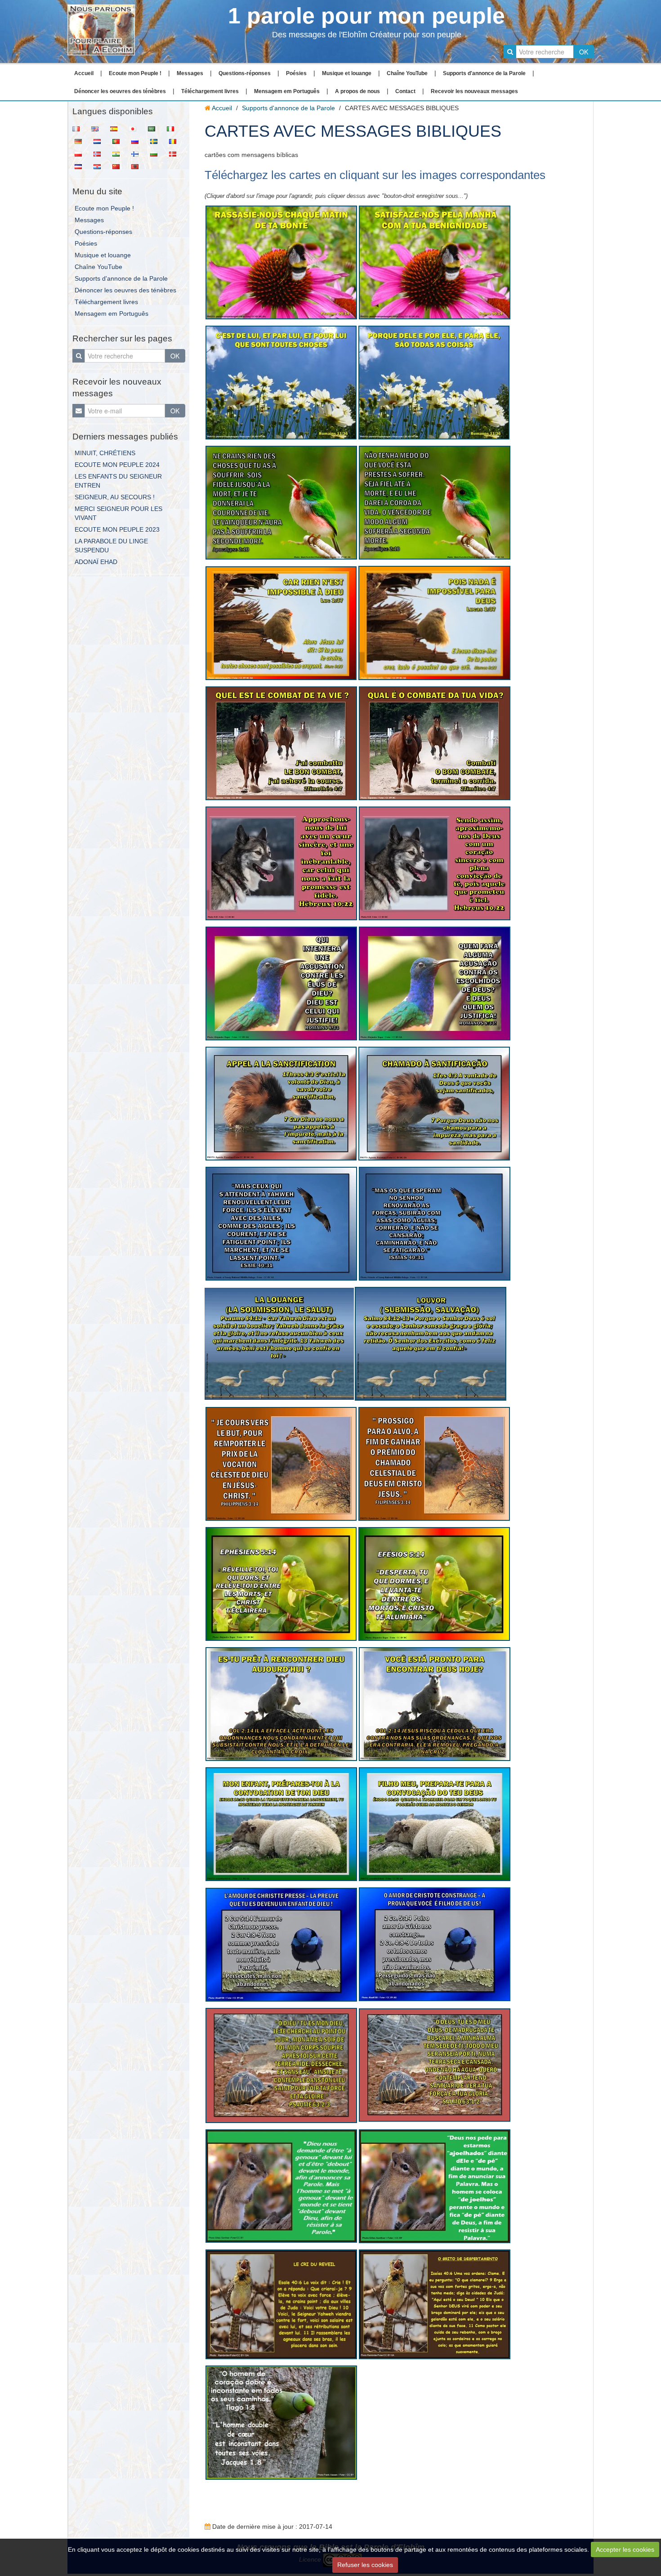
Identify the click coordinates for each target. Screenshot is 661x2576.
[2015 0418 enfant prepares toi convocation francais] (281, 1824)
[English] (98, 128)
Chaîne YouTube (407, 73)
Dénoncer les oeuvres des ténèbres (120, 91)
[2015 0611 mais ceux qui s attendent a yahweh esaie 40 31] (281, 1223)
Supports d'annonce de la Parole (484, 73)
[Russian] (138, 141)
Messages (190, 73)
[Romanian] (175, 141)
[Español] (116, 128)
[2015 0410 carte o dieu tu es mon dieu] (281, 2065)
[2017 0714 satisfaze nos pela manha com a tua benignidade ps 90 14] (435, 262)
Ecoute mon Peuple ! (135, 73)
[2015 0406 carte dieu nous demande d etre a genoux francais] (281, 2186)
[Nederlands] (100, 141)
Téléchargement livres (210, 91)
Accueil (84, 73)
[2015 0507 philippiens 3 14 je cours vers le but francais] (281, 1463)
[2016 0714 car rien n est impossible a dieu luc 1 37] (281, 623)
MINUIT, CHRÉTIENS (105, 453)
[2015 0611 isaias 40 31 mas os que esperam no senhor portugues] (435, 1223)
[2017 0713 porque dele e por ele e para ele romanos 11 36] (434, 382)
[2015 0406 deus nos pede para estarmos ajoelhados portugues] (435, 2186)
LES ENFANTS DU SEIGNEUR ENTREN (118, 481)
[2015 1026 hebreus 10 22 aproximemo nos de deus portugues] (435, 863)
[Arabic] (154, 128)
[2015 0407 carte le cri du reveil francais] (281, 2304)
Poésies (296, 73)
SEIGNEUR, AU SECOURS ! (115, 497)
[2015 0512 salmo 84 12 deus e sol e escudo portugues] (431, 1343)
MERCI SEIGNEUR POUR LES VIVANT (118, 513)
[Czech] (81, 166)
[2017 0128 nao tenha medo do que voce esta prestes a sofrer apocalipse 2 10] (435, 502)
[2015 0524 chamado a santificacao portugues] (434, 1103)
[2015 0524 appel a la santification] (281, 1103)
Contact (405, 91)
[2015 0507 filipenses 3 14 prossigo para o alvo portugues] (434, 1463)
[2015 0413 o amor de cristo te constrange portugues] (435, 1944)
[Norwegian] (100, 153)
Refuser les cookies (365, 2565)
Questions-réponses (245, 73)
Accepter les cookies (625, 2549)
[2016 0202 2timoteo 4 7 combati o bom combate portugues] (435, 743)
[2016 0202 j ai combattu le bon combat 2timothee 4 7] (281, 743)
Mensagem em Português (287, 91)
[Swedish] (156, 141)
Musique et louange (347, 73)
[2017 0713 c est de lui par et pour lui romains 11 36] (281, 382)
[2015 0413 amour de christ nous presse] (281, 1944)
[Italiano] (173, 128)
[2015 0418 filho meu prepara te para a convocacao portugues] (435, 1823)
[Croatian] (100, 166)
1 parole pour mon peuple (366, 16)
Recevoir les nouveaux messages (474, 91)
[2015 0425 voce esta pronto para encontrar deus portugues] (435, 1703)
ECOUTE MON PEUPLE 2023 (117, 529)
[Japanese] (135, 128)
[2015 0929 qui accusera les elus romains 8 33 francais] (281, 983)
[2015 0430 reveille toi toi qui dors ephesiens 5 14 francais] (281, 1583)
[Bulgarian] (156, 153)
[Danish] (175, 153)
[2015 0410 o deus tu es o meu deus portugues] (435, 2065)
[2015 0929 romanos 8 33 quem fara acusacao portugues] (435, 983)
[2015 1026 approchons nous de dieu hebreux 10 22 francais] (281, 863)
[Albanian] (138, 166)
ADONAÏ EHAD (96, 562)
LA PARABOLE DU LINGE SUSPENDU (111, 546)
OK (584, 52)
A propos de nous (357, 91)
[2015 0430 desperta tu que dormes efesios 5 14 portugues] (434, 1583)
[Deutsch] (81, 141)
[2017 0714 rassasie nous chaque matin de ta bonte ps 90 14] (281, 262)
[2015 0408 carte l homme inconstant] (281, 2422)
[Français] (79, 128)
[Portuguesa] (119, 141)
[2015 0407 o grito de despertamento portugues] (435, 2304)
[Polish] (81, 153)
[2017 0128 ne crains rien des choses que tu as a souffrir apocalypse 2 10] (281, 502)
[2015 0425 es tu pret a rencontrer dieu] (281, 1703)
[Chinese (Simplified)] (119, 166)
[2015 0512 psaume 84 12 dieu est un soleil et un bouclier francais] (279, 1343)
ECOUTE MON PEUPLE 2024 (117, 465)
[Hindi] (119, 153)
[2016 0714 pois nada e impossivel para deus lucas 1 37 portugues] (434, 623)
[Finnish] (138, 153)
